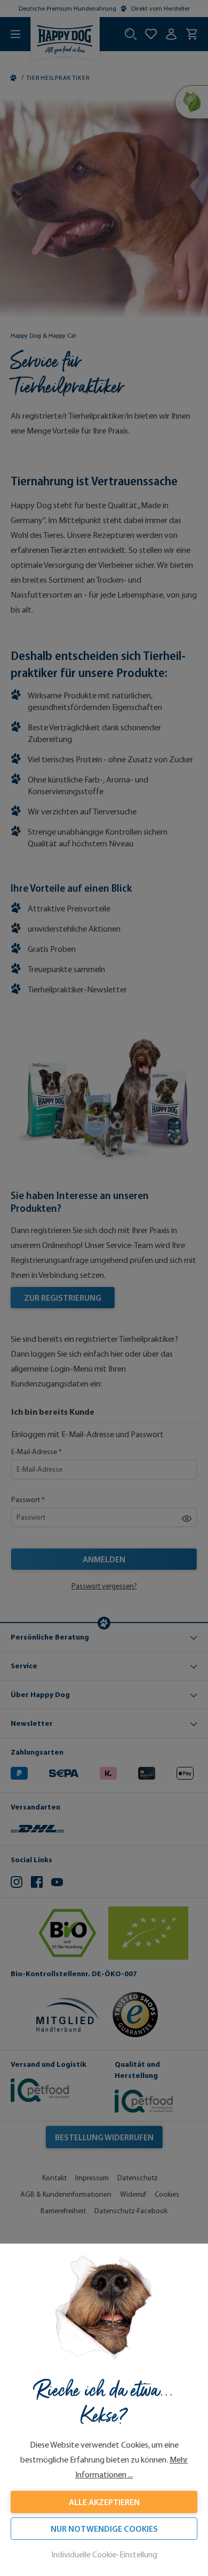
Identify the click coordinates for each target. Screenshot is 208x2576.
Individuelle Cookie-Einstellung (104, 2554)
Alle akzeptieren (104, 2502)
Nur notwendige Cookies (104, 2529)
